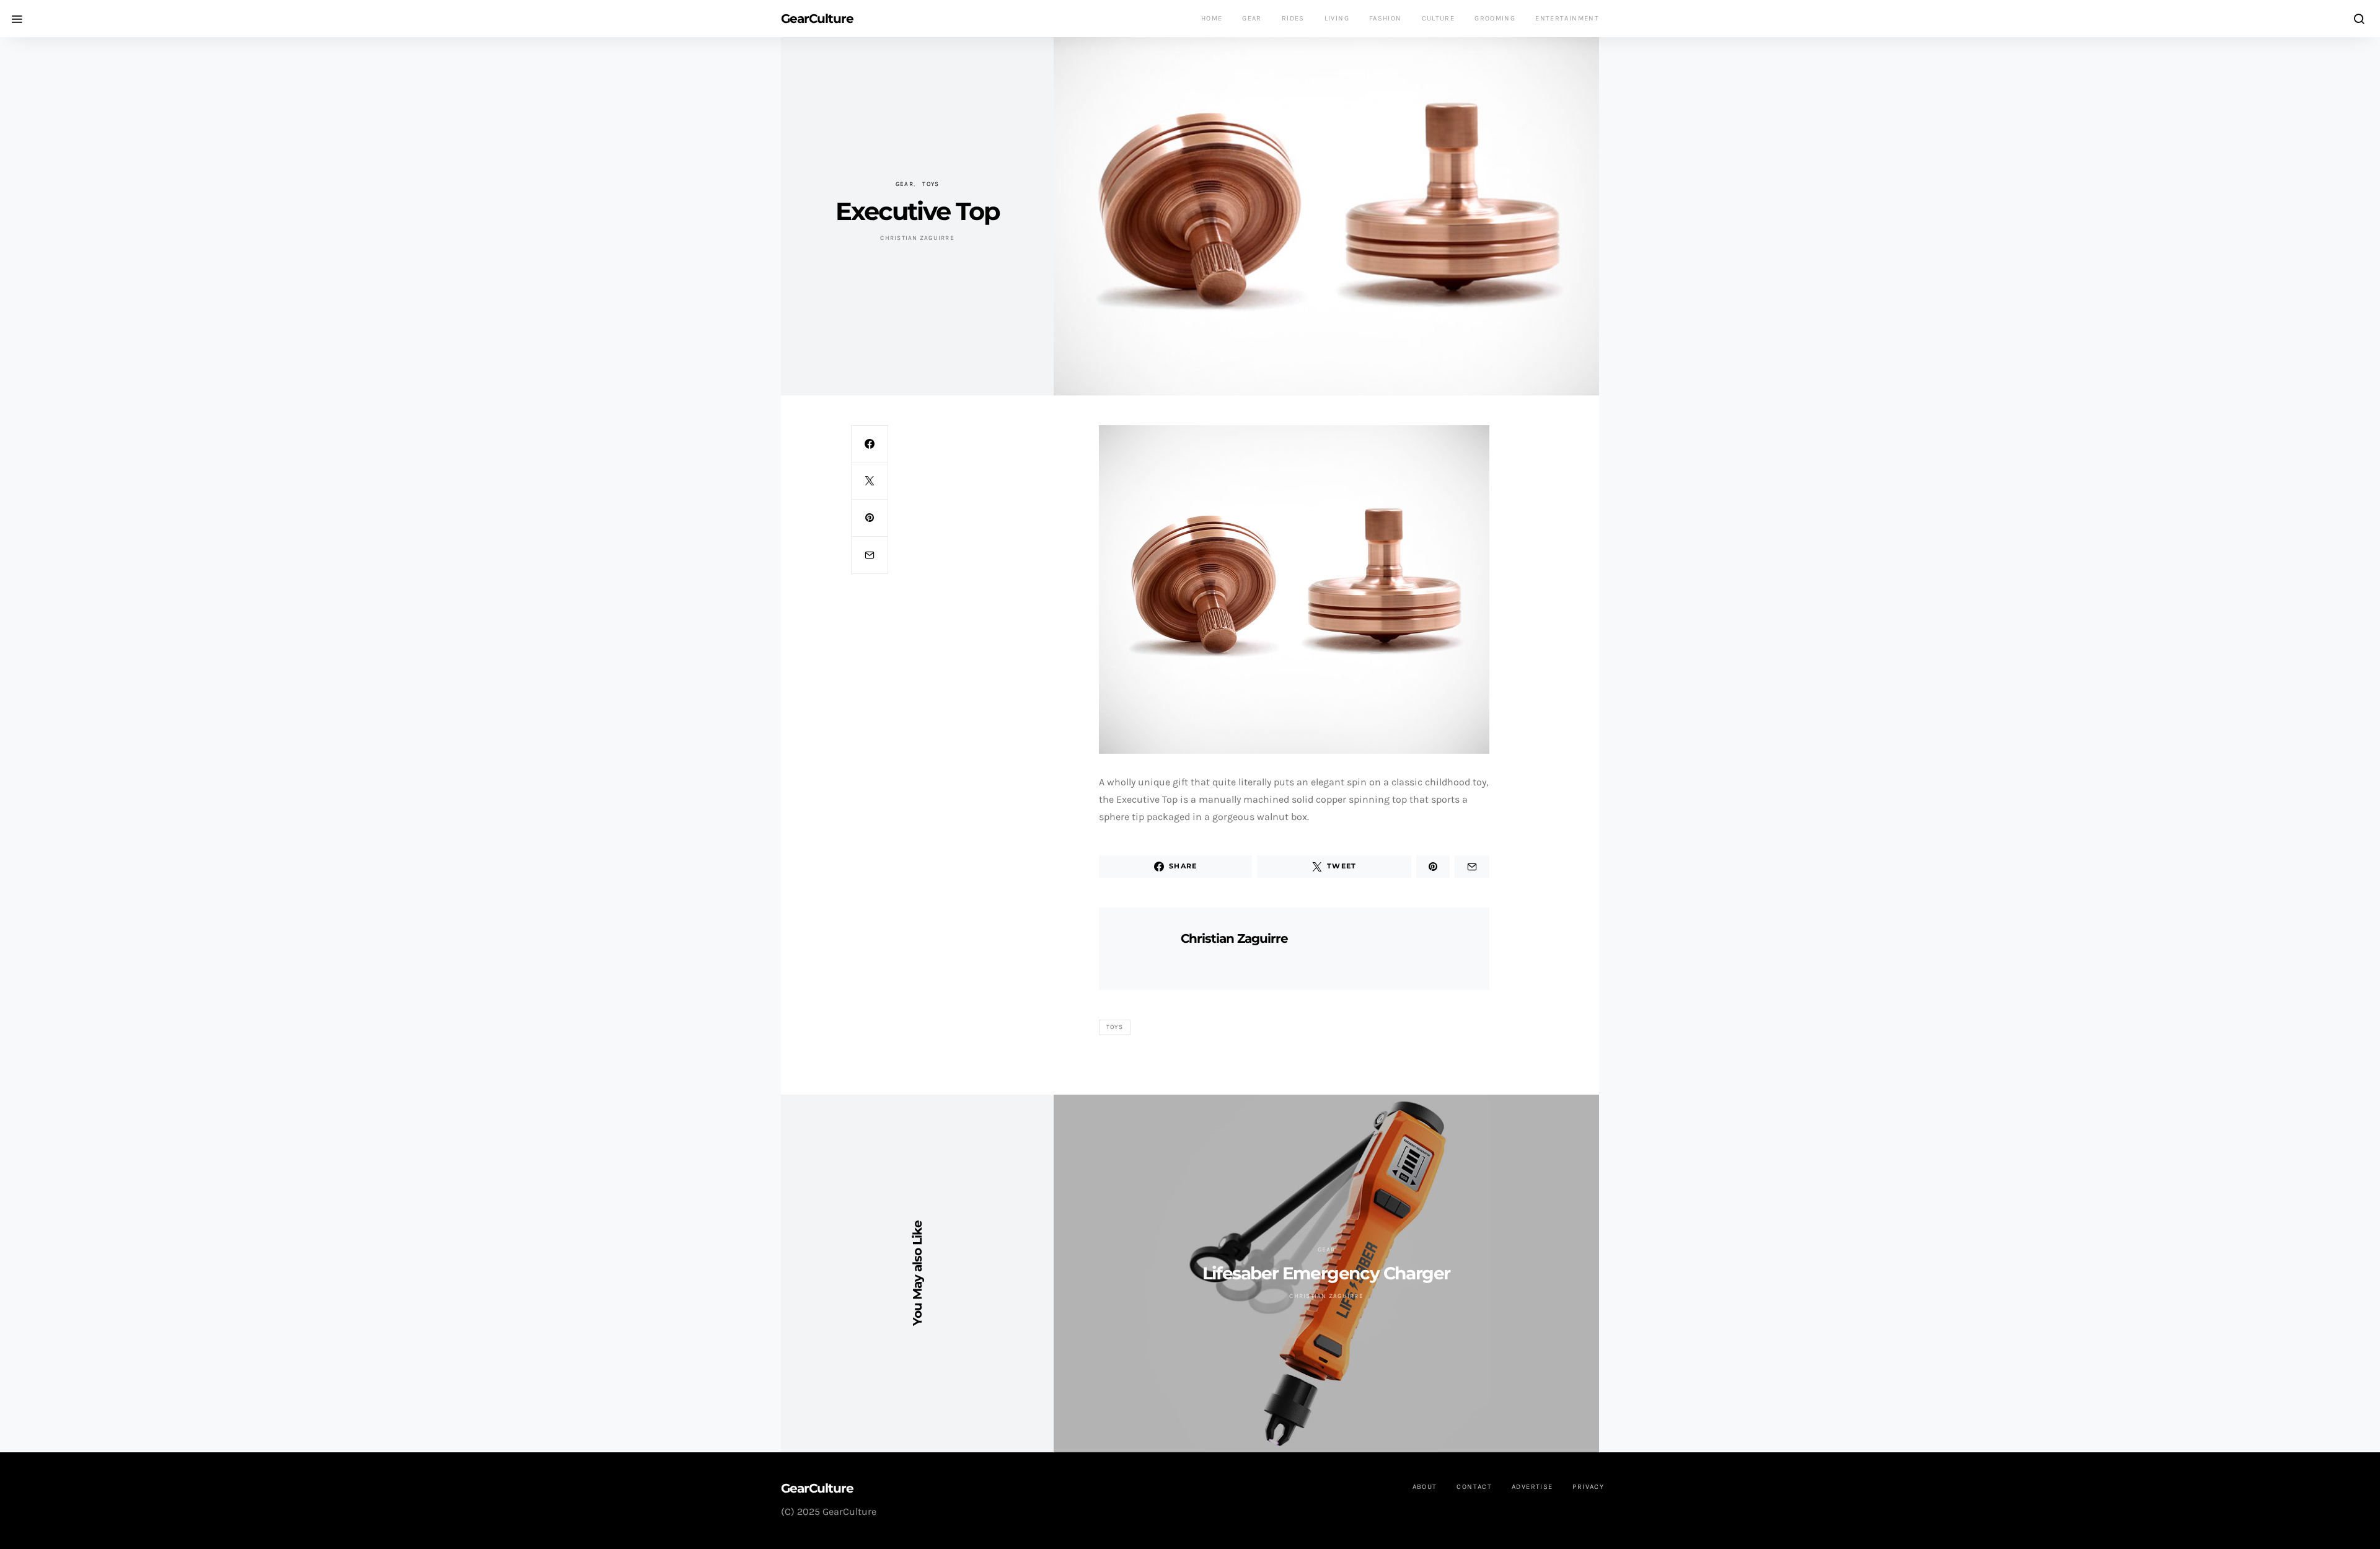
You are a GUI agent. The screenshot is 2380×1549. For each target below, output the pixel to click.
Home (1212, 18)
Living (1337, 18)
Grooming (1495, 18)
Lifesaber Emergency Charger (1326, 1273)
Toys (931, 184)
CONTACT (1474, 1487)
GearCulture (817, 19)
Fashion (1386, 18)
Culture (1439, 18)
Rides (1293, 18)
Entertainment (1567, 18)
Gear (1252, 18)
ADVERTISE (1532, 1487)
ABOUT (1425, 1487)
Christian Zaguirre (917, 238)
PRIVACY (1588, 1487)
